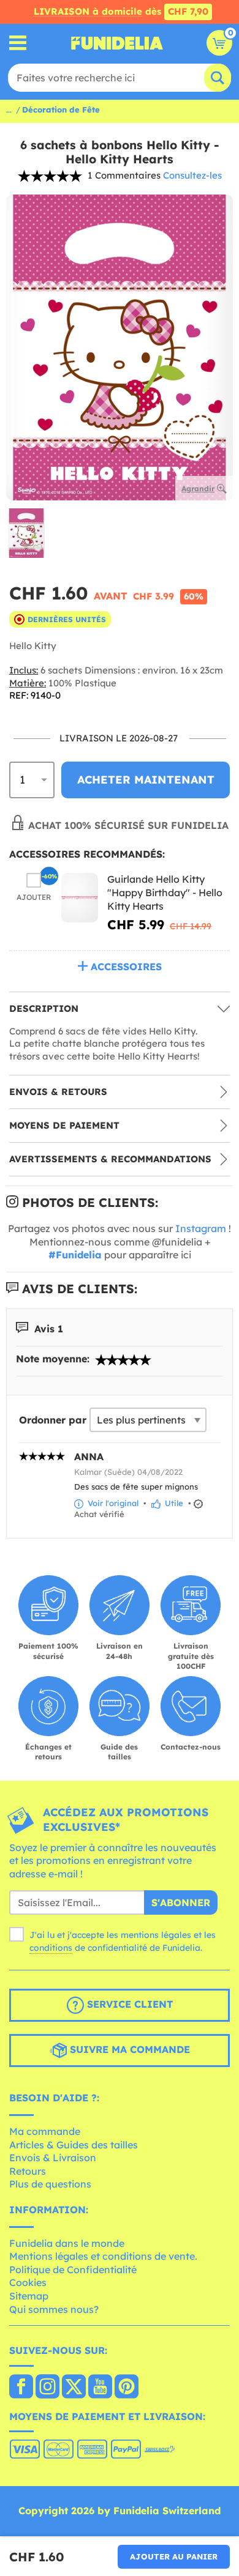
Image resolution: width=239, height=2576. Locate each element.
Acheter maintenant (146, 780)
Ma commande (45, 2131)
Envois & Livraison (53, 2158)
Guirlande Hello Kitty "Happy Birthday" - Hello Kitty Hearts (165, 892)
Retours (28, 2171)
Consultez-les (192, 175)
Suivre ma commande (128, 2050)
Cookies (28, 2282)
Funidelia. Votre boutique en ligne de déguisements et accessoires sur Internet (117, 43)
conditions (51, 1948)
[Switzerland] (21, 2388)
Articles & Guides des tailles (74, 2145)
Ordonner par (53, 1420)
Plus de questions (50, 2184)
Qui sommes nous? (54, 2309)
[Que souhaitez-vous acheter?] (18, 43)
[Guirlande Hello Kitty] (80, 898)
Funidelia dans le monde (67, 2243)
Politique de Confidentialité (73, 2270)
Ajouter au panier (174, 2556)
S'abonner (181, 1902)
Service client (128, 2005)
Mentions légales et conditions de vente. (103, 2256)
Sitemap (29, 2296)
